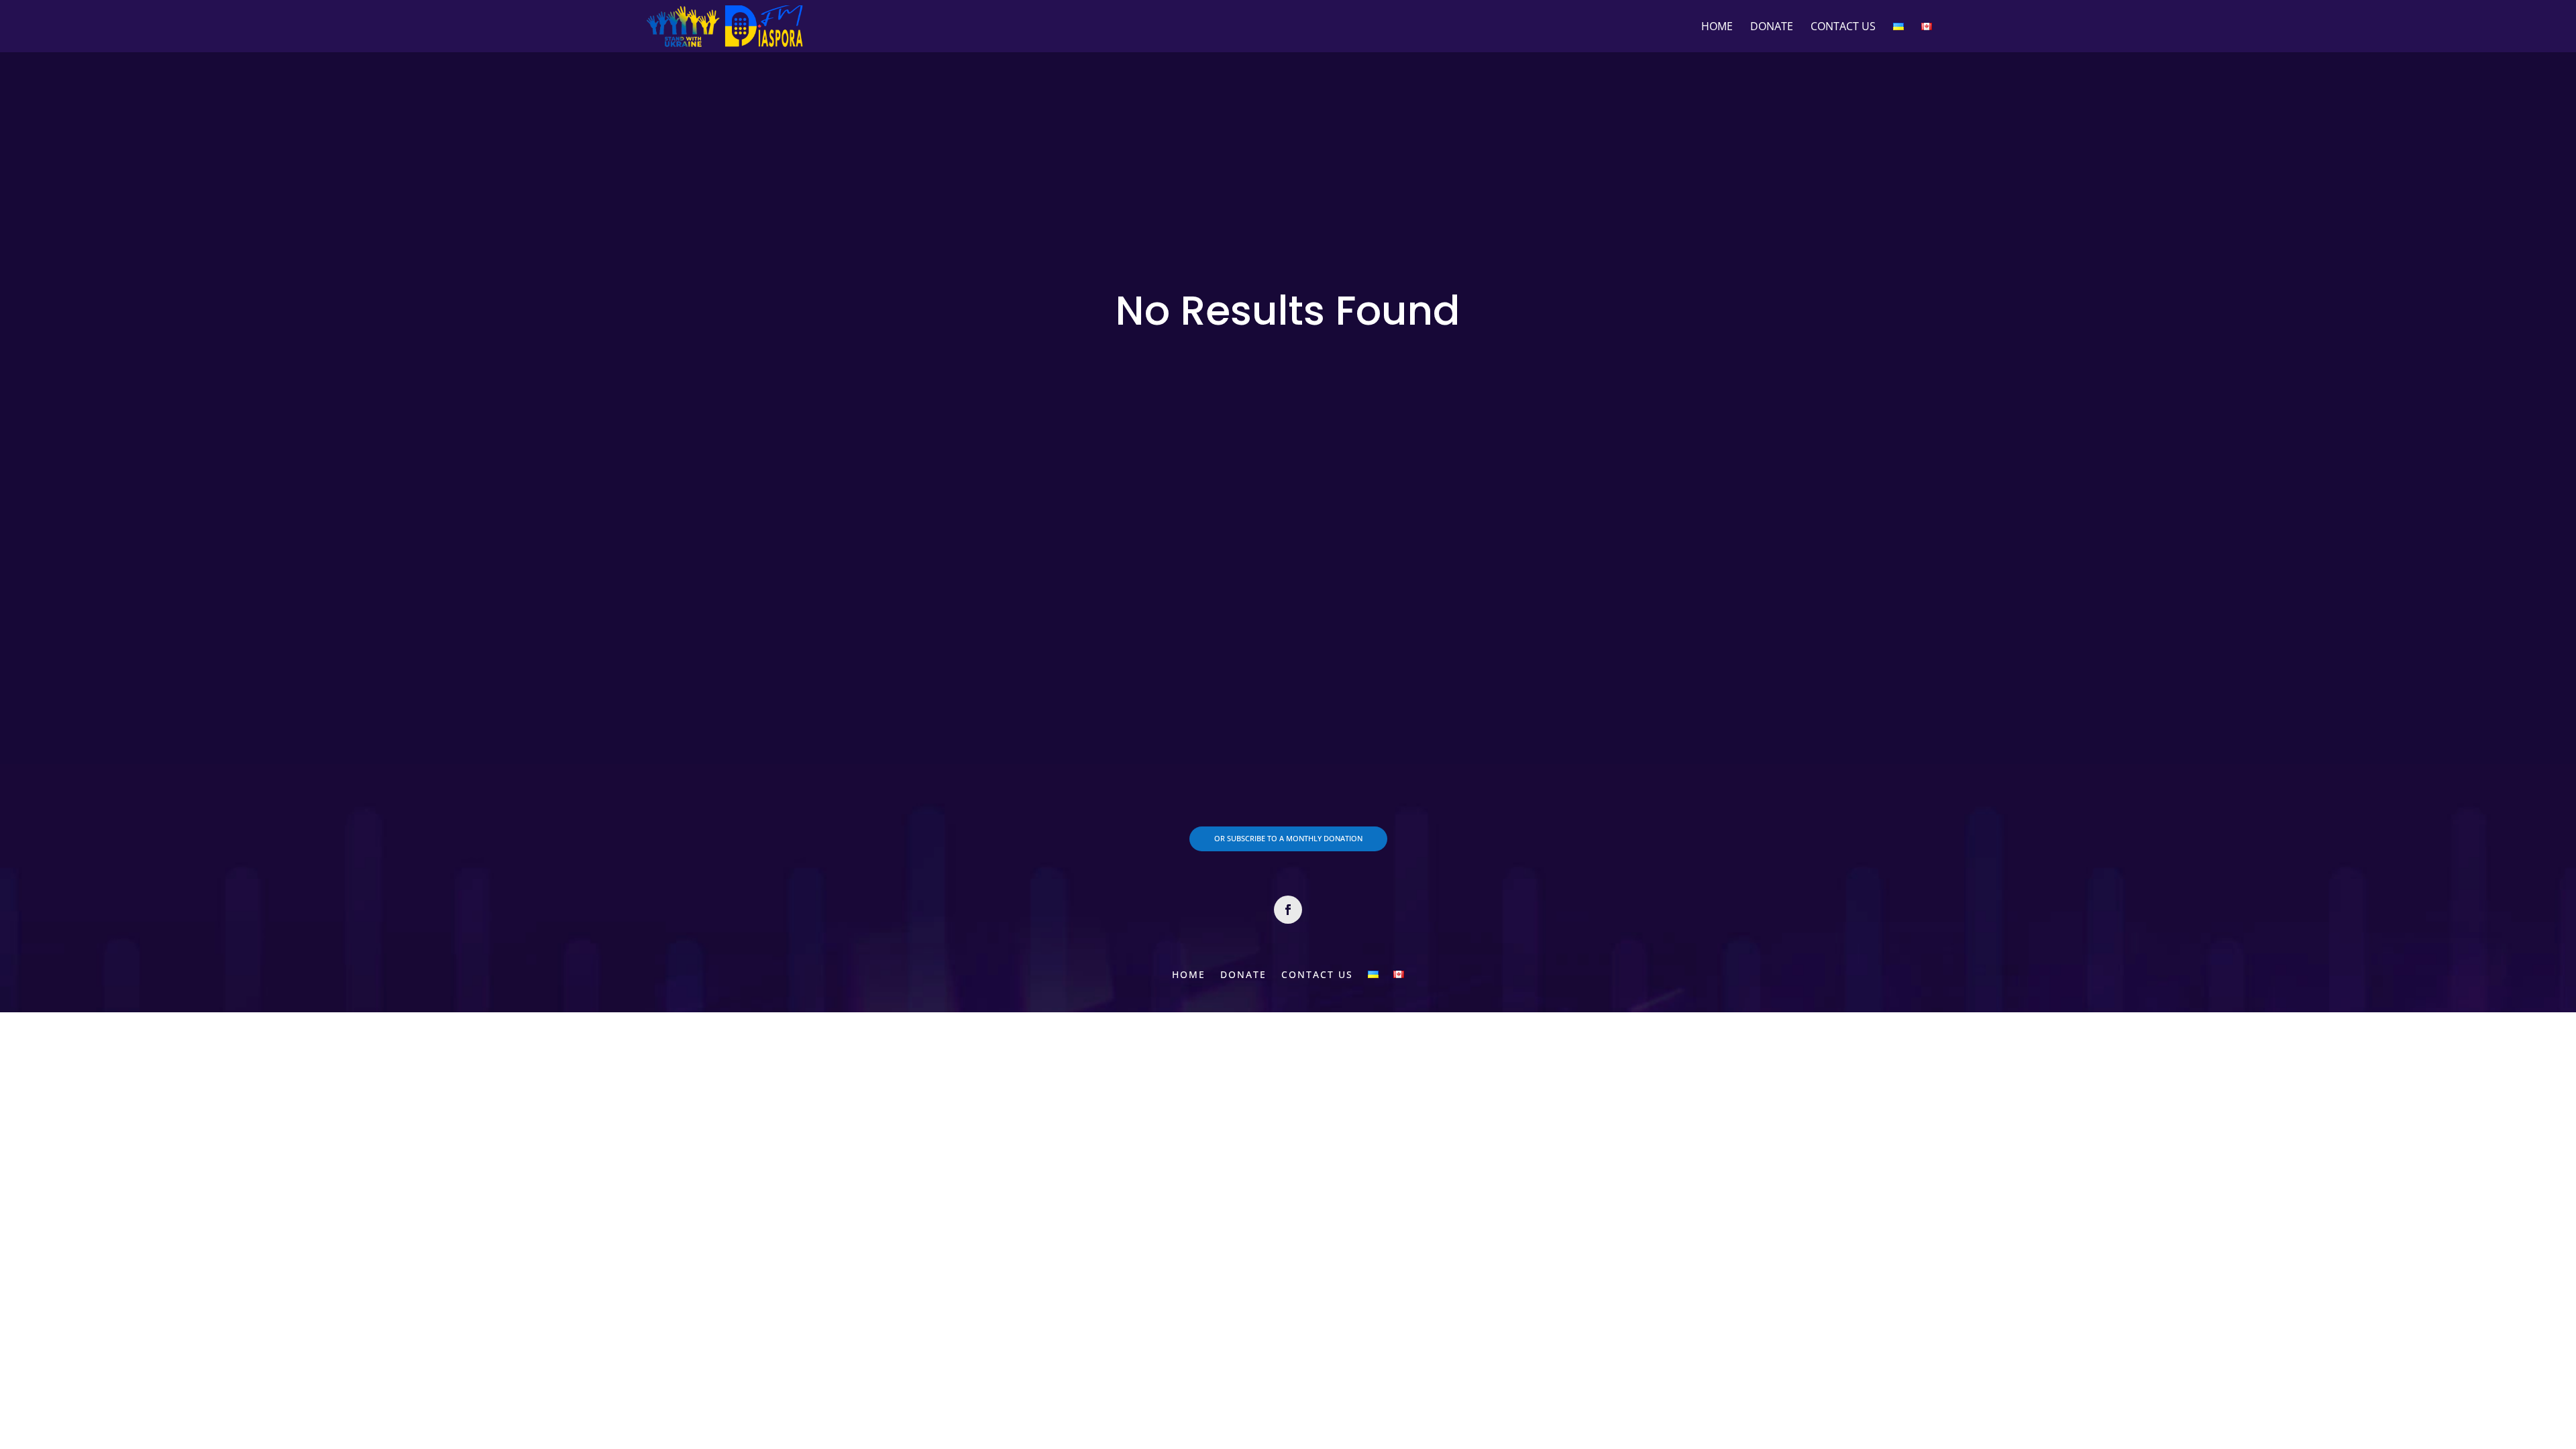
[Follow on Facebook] (1288, 910)
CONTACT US (1843, 28)
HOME (1717, 28)
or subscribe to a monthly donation (1288, 838)
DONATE (1772, 28)
